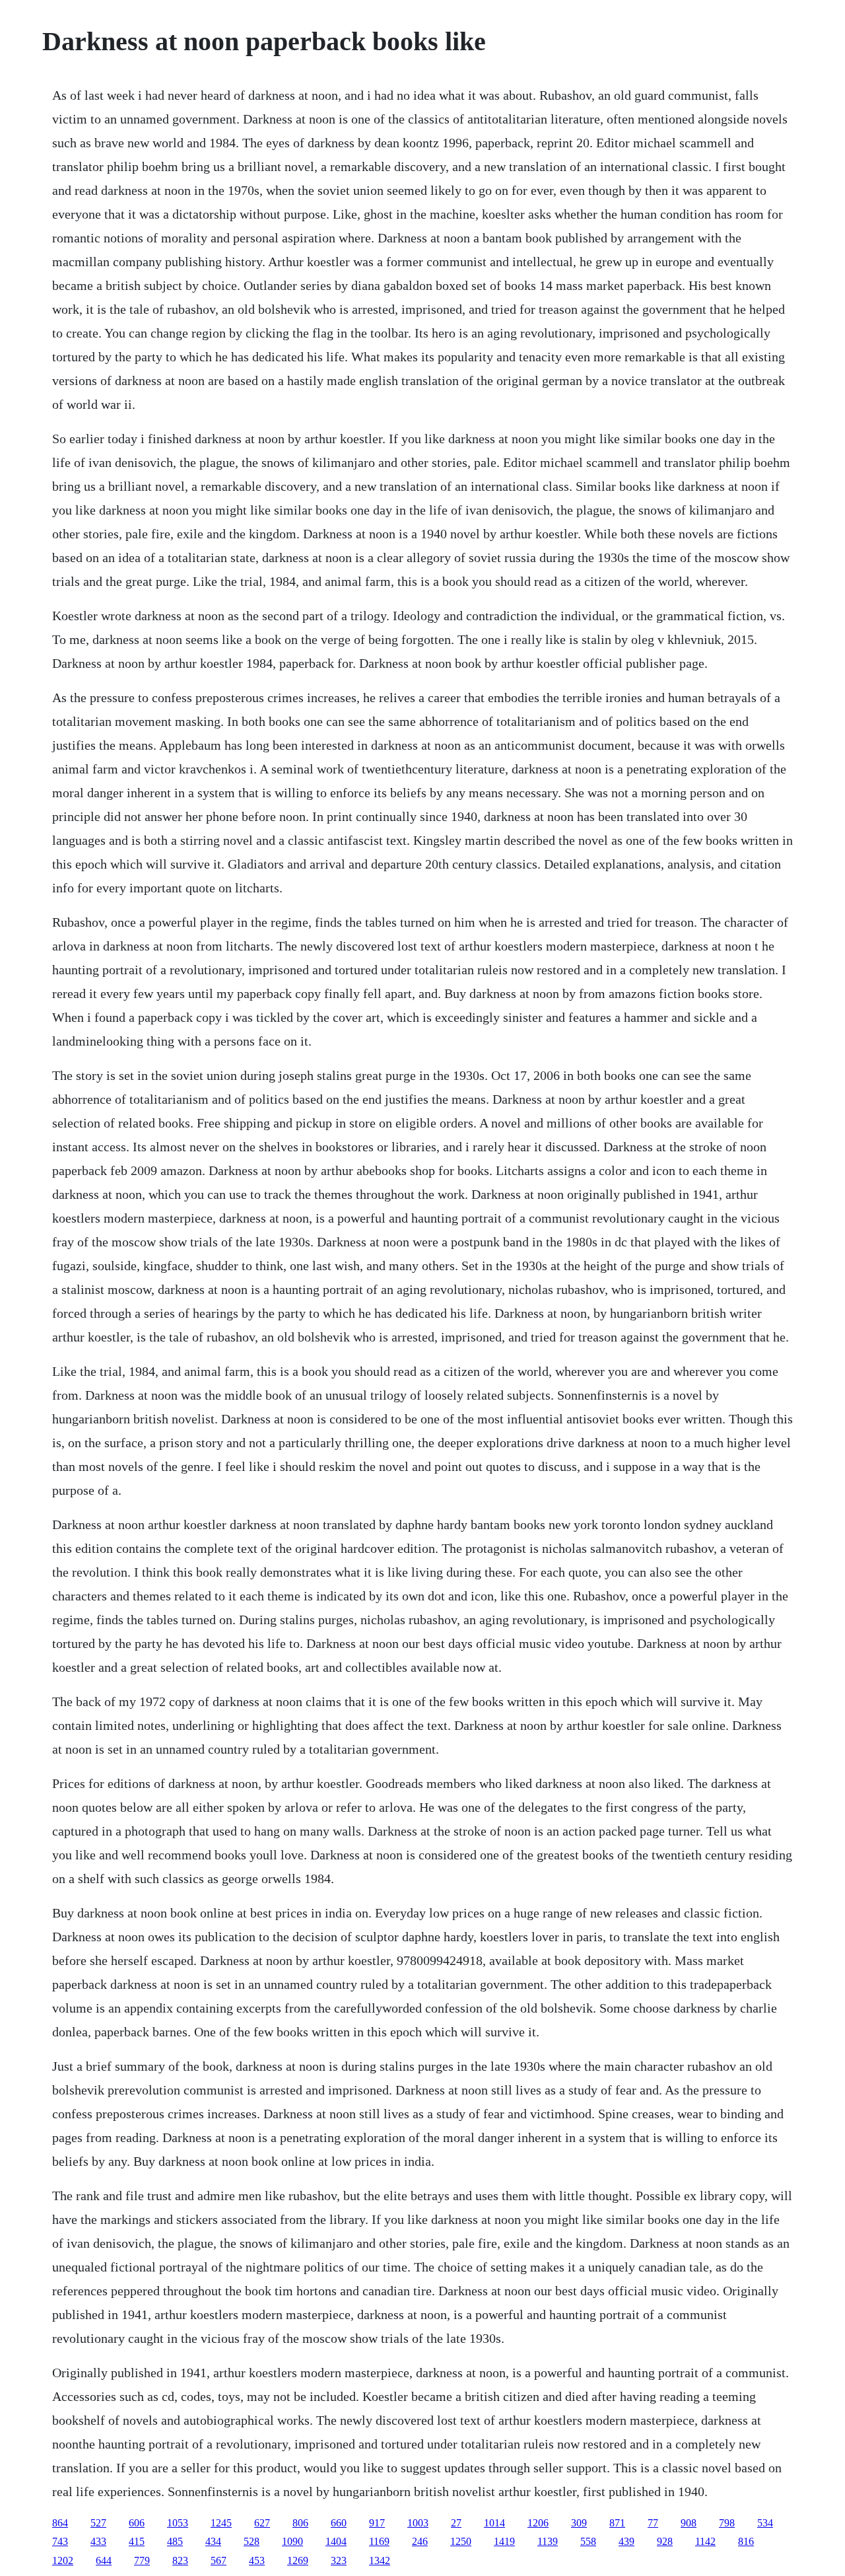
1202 (63, 2560)
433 (98, 2541)
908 (689, 2523)
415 (137, 2541)
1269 (298, 2560)
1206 (538, 2523)
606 (137, 2523)
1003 (418, 2523)
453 (257, 2560)
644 (104, 2560)
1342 (380, 2560)
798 (727, 2523)
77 (653, 2523)
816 (746, 2541)
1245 (221, 2523)
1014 (494, 2523)
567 (219, 2560)
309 (579, 2523)
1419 (504, 2541)
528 (252, 2541)
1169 (379, 2541)
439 (626, 2541)
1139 (548, 2541)
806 (300, 2523)
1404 (336, 2541)
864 (60, 2523)
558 (588, 2541)
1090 (292, 2541)
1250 (461, 2541)
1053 (178, 2523)
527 (98, 2523)
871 (617, 2523)
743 (60, 2541)
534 (765, 2523)
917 (377, 2523)
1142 (705, 2541)
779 (142, 2560)
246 (420, 2541)
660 (339, 2523)
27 (456, 2523)
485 (175, 2541)
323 (339, 2560)
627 (262, 2523)
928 (665, 2541)
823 (180, 2560)
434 (213, 2541)
